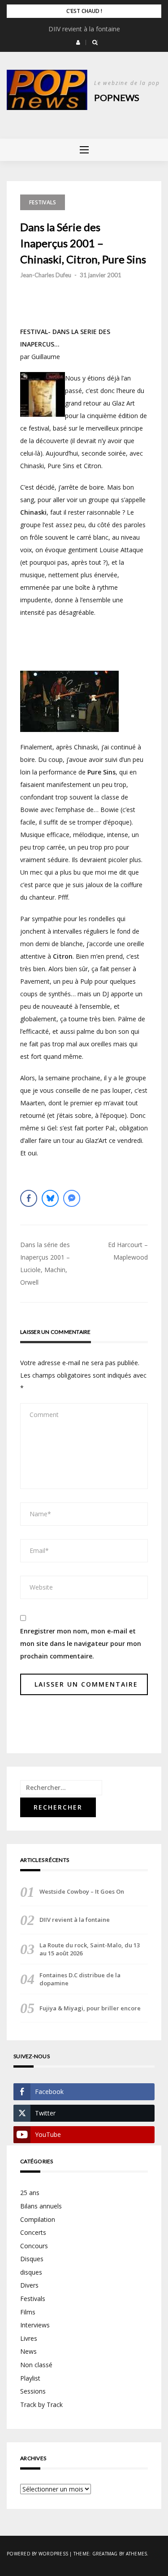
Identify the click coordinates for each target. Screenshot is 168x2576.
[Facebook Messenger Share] (72, 1198)
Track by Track (41, 2405)
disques (31, 2272)
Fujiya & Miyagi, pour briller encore (90, 2008)
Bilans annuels (41, 2206)
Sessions (33, 2391)
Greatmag (105, 2554)
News (28, 2351)
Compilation (38, 2219)
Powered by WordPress (37, 2554)
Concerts (33, 2232)
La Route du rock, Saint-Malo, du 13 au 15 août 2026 (90, 1949)
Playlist (30, 2378)
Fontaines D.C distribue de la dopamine (80, 1979)
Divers (29, 2285)
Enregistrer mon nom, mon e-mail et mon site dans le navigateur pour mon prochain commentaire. (81, 1643)
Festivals (43, 202)
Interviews (35, 2325)
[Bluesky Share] (50, 1198)
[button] (78, 42)
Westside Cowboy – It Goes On (82, 1891)
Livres (29, 2338)
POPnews (117, 97)
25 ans (30, 2193)
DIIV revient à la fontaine (84, 29)
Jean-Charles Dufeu (46, 275)
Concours (34, 2246)
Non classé (36, 2365)
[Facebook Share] (29, 1198)
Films (28, 2312)
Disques (32, 2259)
